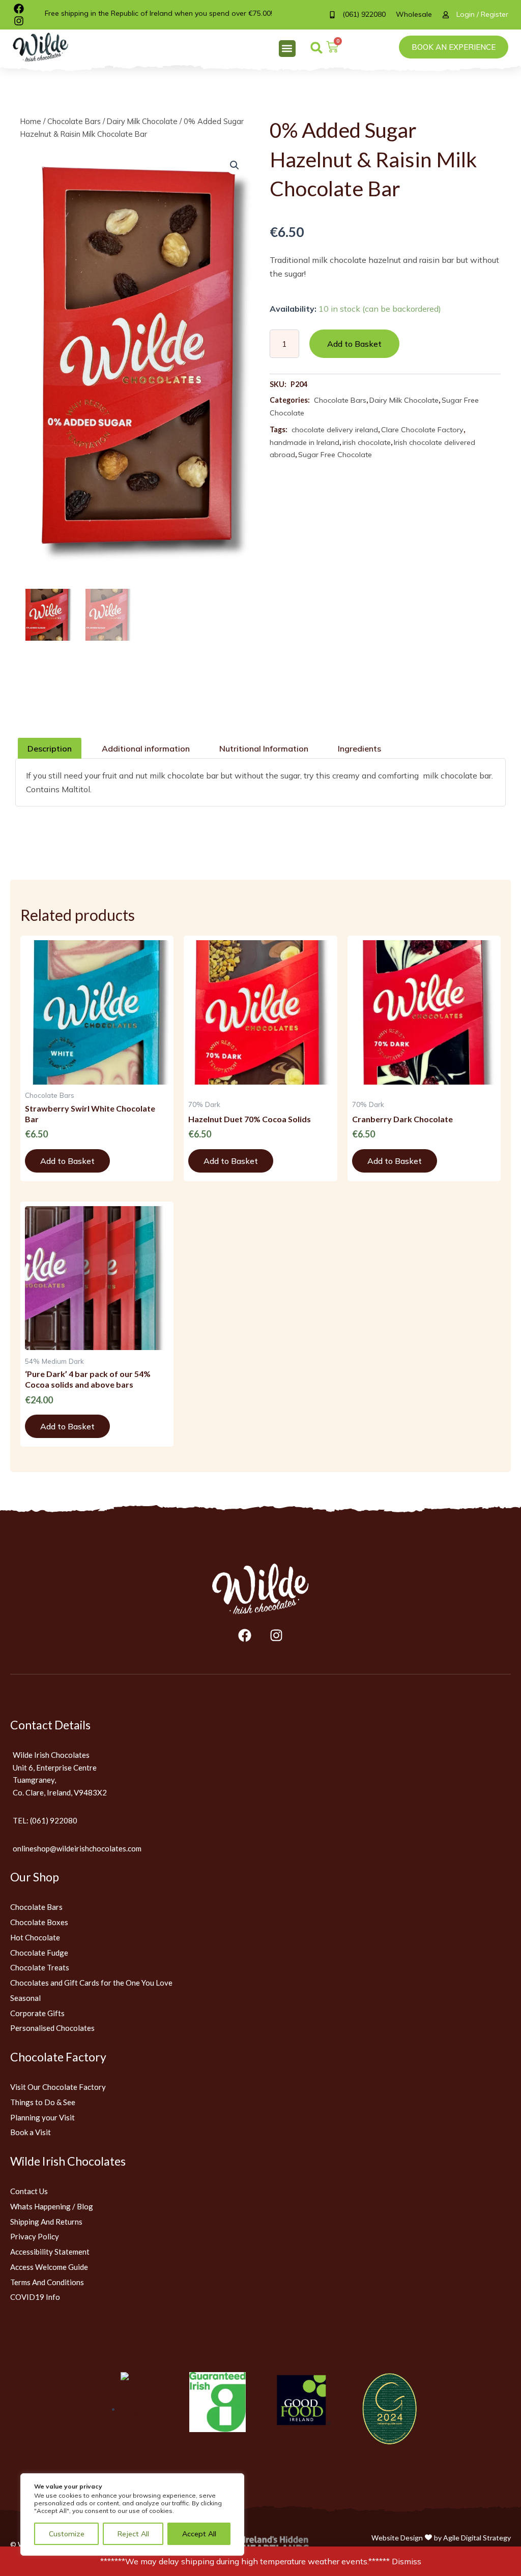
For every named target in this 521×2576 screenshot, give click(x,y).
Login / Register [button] (482, 14)
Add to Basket (354, 344)
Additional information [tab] (146, 748)
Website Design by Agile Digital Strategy (441, 2537)
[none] (48, 47)
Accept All (199, 2534)
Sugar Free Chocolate (335, 455)
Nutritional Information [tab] (264, 748)
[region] (132, 2514)
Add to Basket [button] (67, 1161)
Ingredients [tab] (359, 748)
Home (31, 121)
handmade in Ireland (305, 442)
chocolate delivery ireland (335, 430)
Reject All (133, 2534)
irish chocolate (367, 442)
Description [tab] (50, 748)
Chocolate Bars (74, 121)
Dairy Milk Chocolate (142, 121)
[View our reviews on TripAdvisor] (144, 2409)
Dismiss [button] (407, 2561)
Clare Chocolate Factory (422, 430)
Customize (67, 2534)
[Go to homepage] (260, 1589)
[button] (287, 49)
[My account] (449, 15)
